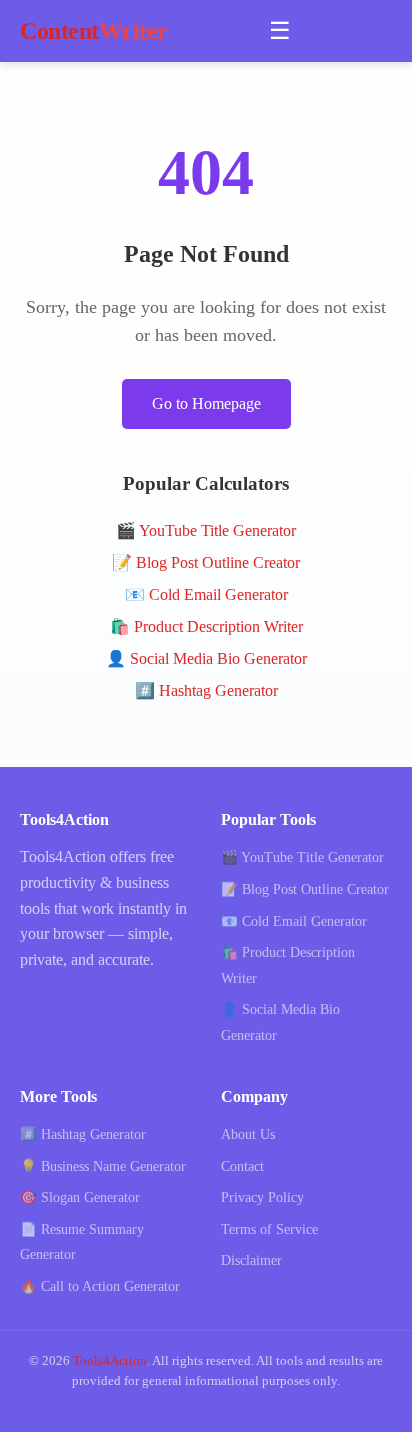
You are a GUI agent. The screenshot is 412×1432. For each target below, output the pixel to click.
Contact (242, 1166)
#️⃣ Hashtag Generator (206, 690)
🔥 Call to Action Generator (100, 1286)
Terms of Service (269, 1229)
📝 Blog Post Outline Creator (206, 562)
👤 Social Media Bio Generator (206, 658)
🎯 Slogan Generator (80, 1197)
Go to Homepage (206, 403)
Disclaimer (251, 1260)
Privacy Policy (262, 1197)
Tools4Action (110, 1361)
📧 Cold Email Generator (206, 594)
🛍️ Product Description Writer (206, 626)
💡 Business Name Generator (103, 1166)
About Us (248, 1134)
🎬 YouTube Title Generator (206, 530)
